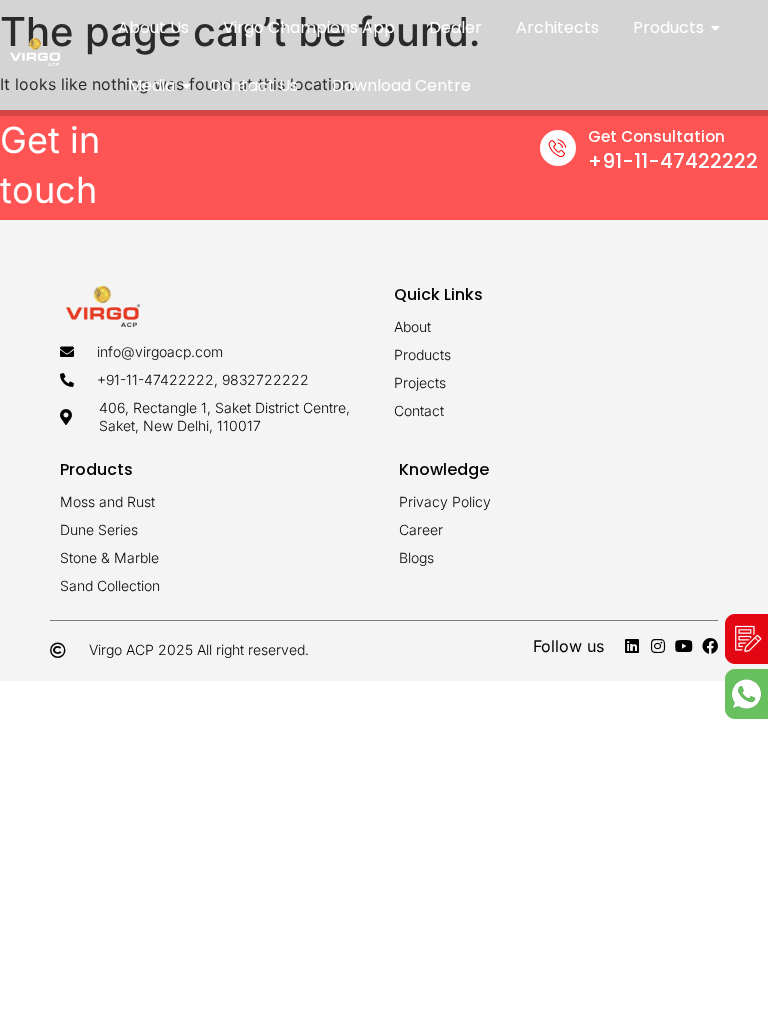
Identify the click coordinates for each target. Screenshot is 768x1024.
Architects (557, 27)
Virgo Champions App (309, 27)
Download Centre (401, 85)
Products (668, 27)
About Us (153, 27)
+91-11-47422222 (673, 161)
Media (151, 85)
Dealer (455, 27)
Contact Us (253, 85)
